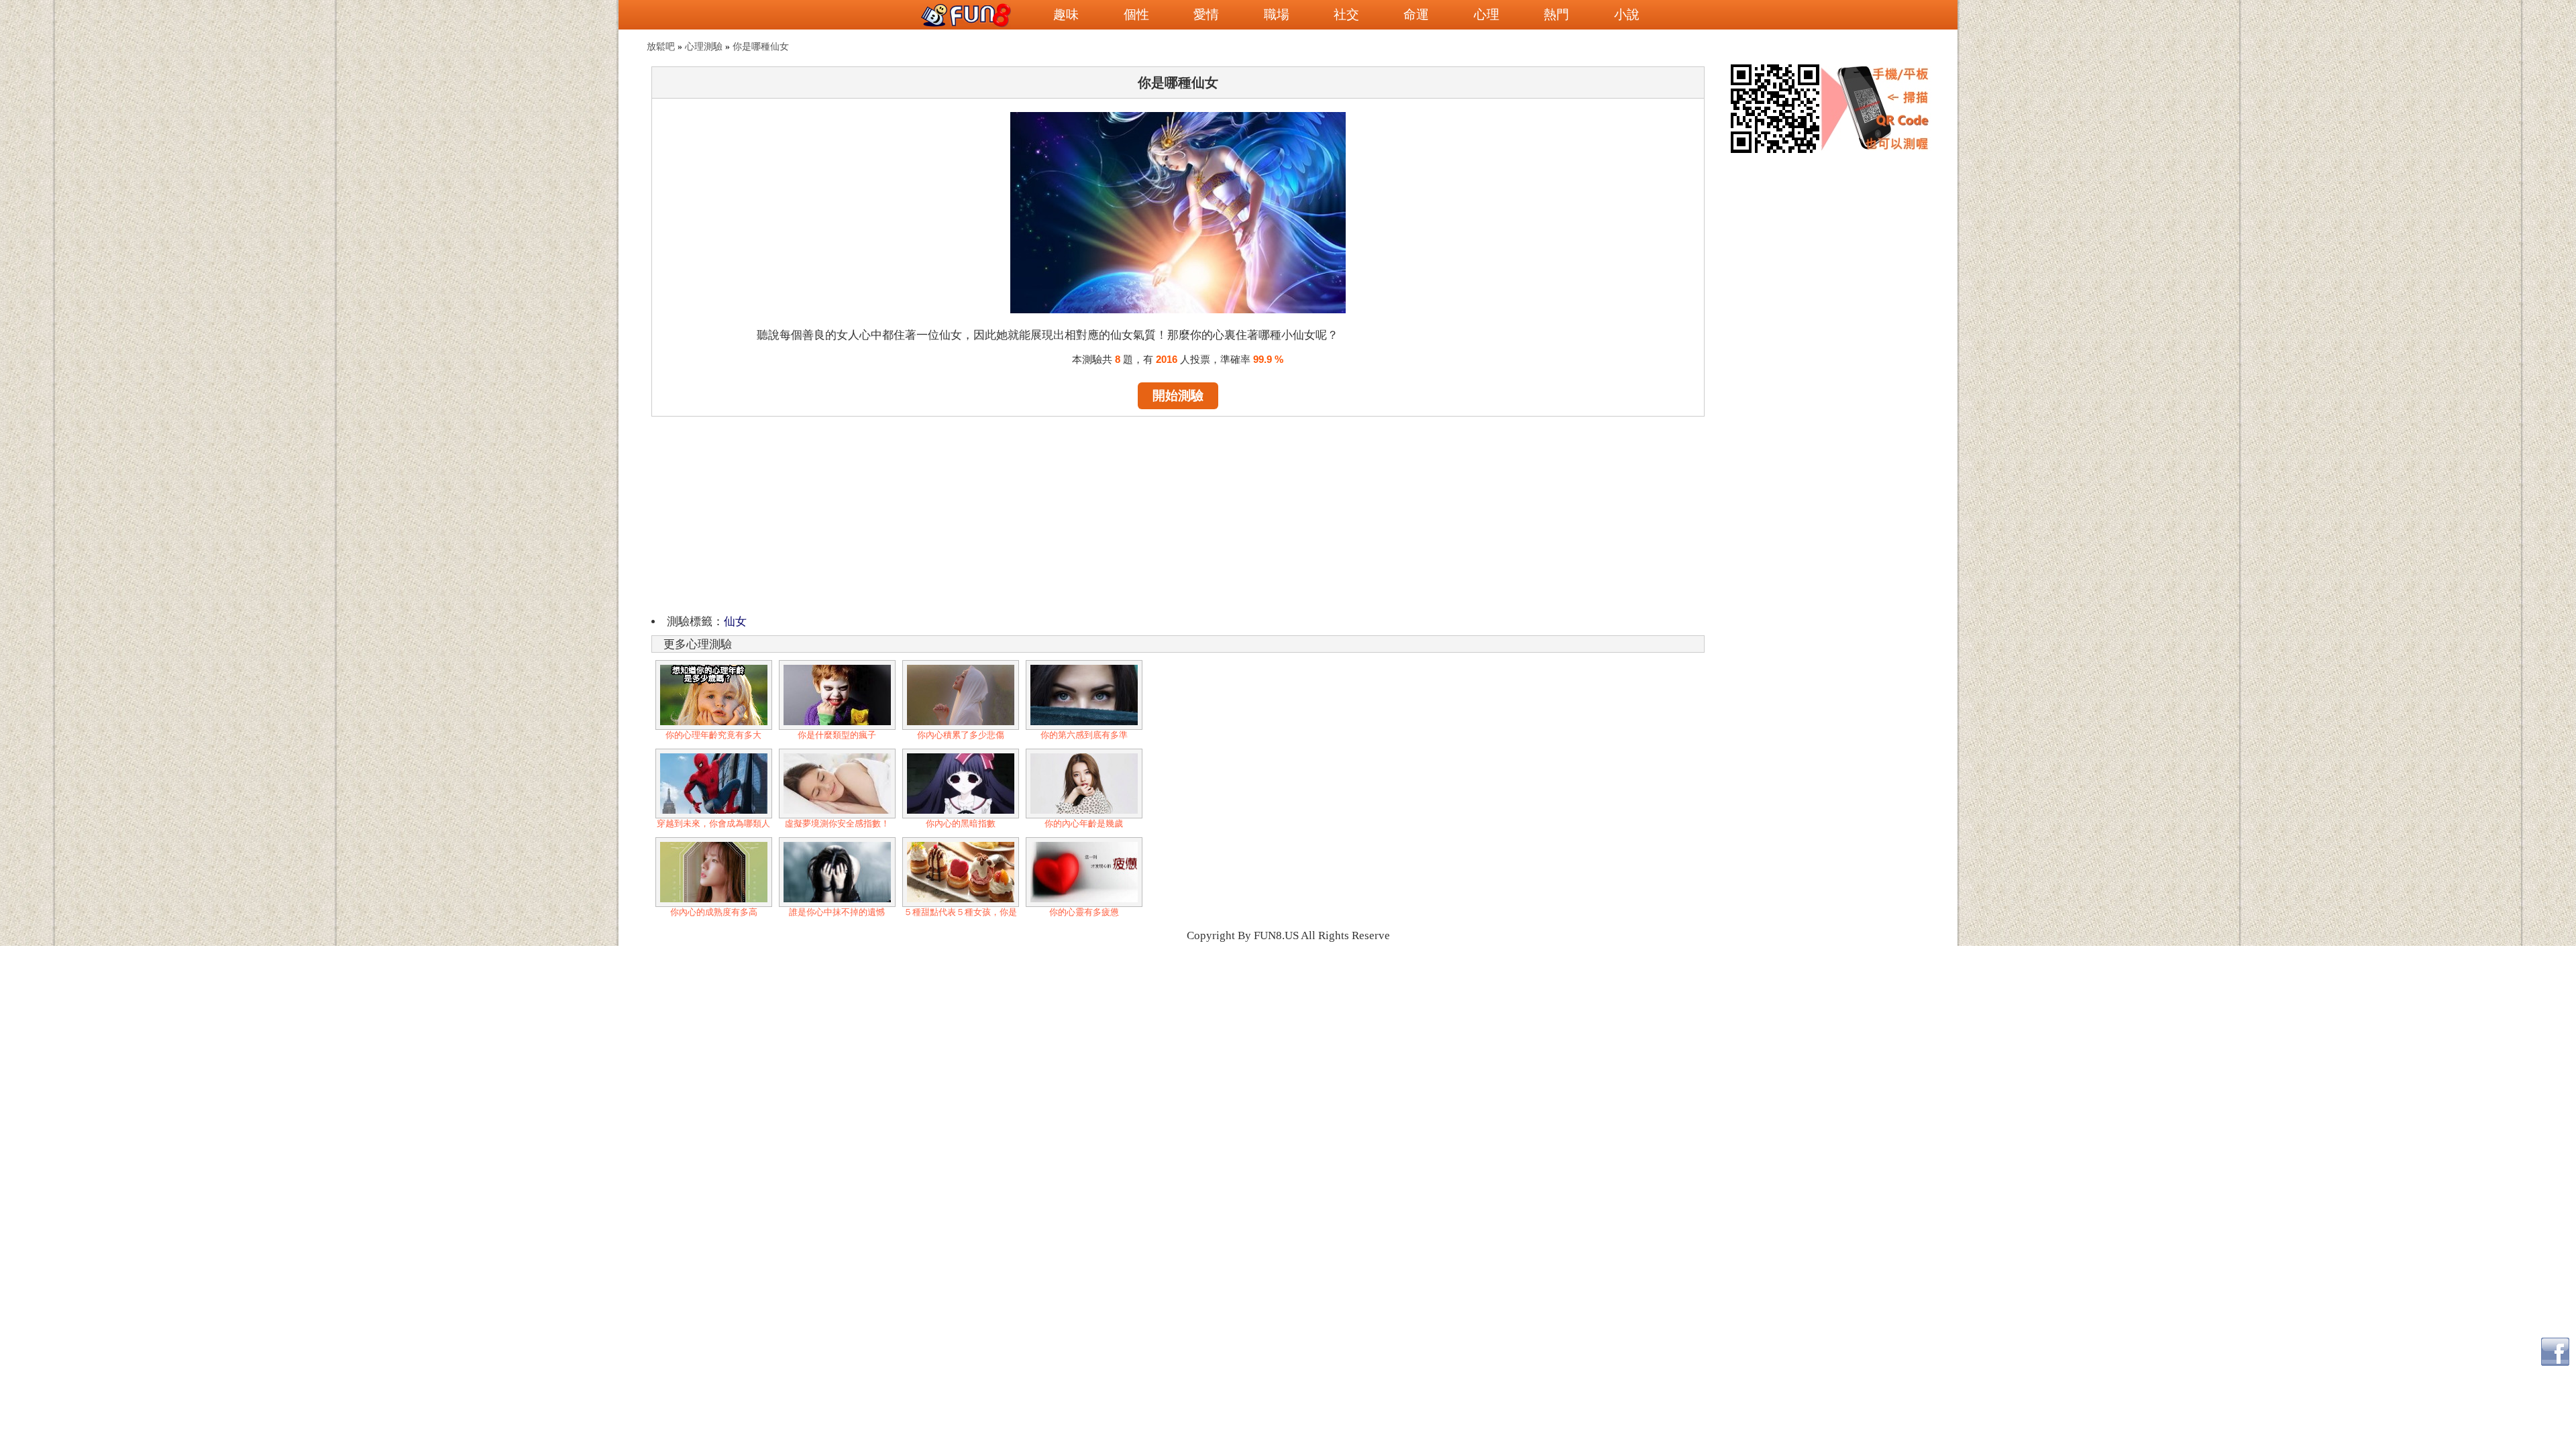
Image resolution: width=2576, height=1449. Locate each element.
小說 (1627, 14)
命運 (1416, 14)
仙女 (735, 622)
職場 (1277, 14)
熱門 (1556, 14)
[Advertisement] (1178, 513)
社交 (1346, 14)
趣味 (1066, 14)
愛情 (1206, 14)
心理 (1487, 14)
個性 (1136, 14)
